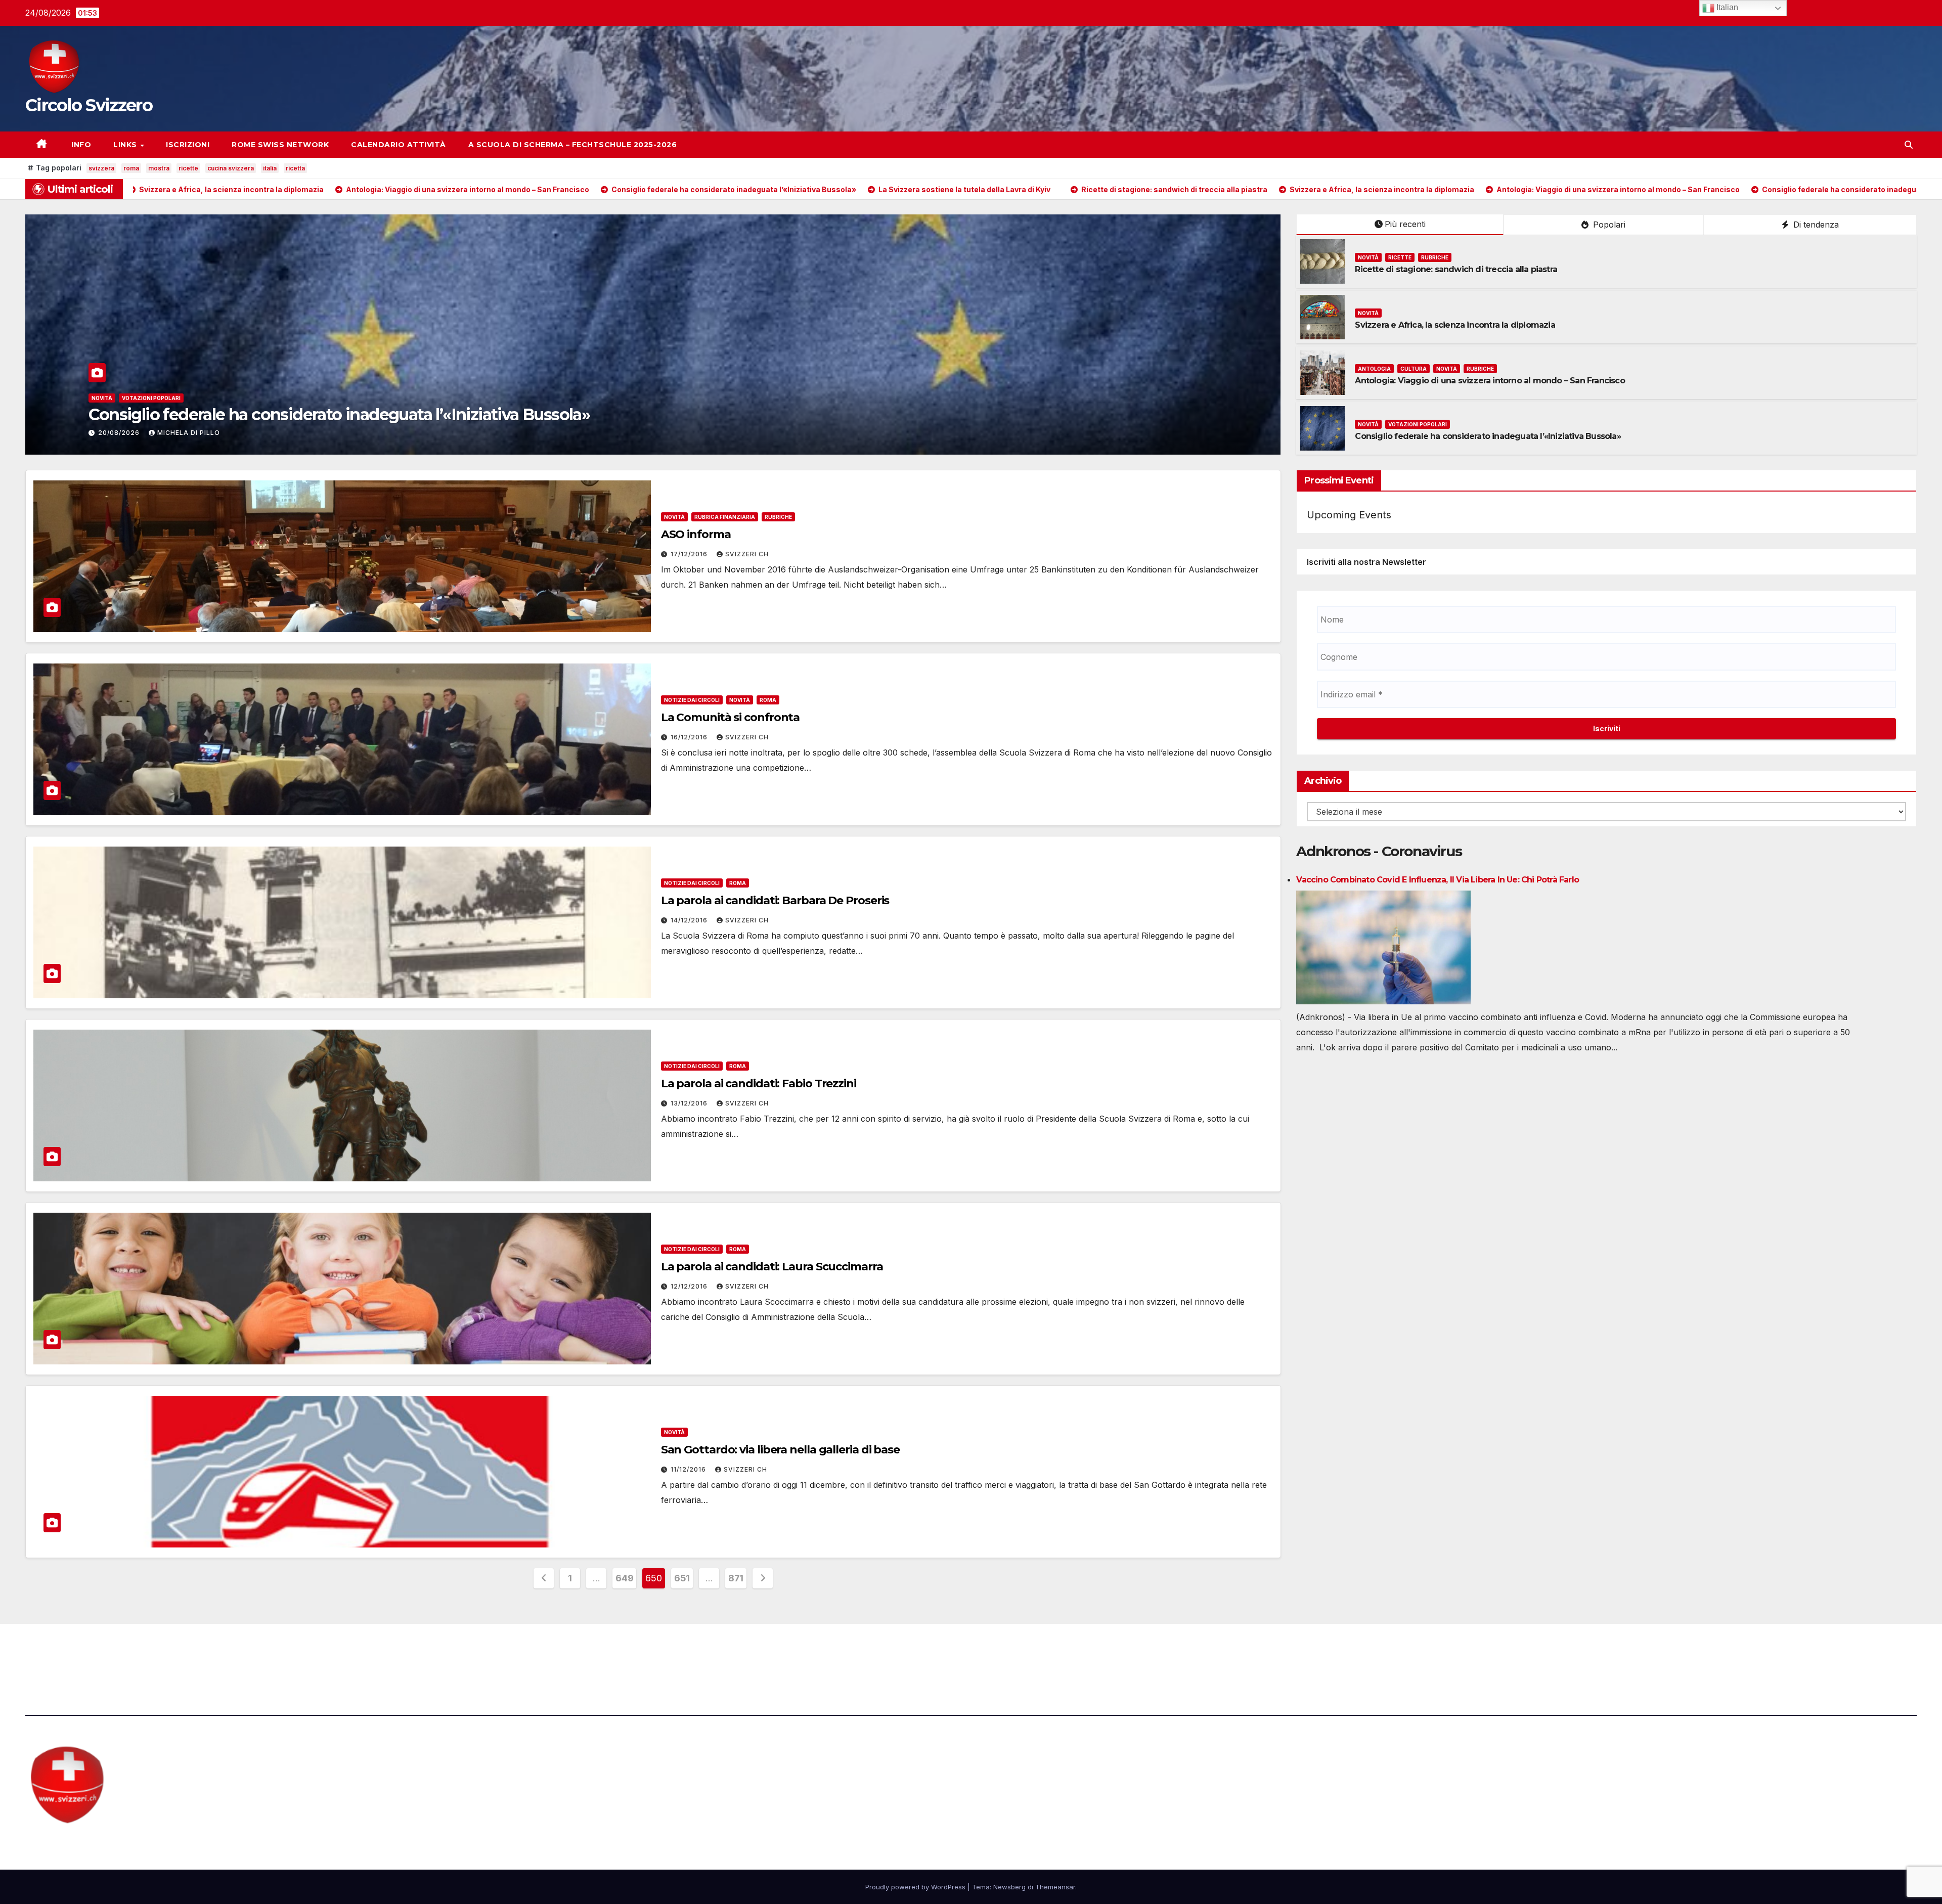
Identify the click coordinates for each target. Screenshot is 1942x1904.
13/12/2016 (690, 1103)
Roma (768, 700)
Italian (1726, 7)
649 (624, 1578)
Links (126, 145)
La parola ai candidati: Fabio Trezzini (759, 1083)
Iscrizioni (188, 145)
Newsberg (1009, 1887)
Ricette (134, 398)
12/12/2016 (690, 1286)
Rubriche (168, 398)
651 (682, 1578)
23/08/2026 (120, 433)
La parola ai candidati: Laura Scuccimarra (772, 1267)
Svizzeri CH (747, 554)
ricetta (295, 168)
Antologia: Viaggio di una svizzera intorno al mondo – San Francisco (1490, 381)
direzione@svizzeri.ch (557, 1652)
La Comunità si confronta (731, 717)
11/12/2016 (689, 1469)
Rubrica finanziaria (725, 517)
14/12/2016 (690, 920)
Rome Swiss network (280, 145)
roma (131, 168)
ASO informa (696, 534)
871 (736, 1578)
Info (80, 145)
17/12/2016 (690, 554)
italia (270, 168)
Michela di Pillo (189, 433)
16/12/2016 (690, 737)
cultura (1414, 369)
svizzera (101, 168)
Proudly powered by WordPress (916, 1887)
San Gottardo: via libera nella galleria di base (780, 1450)
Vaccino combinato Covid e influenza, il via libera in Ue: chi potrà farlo (1438, 880)
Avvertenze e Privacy (1020, 1652)
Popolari (1608, 225)
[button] (1909, 145)
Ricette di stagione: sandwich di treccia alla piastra (280, 414)
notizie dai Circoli (692, 700)
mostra (159, 168)
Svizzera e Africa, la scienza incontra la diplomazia (1455, 325)
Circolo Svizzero (89, 105)
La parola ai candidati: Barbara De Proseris (775, 900)
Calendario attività (399, 145)
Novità (102, 398)
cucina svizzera (231, 168)
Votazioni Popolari (1418, 424)
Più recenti (1405, 224)
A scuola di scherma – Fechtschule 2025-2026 (573, 145)
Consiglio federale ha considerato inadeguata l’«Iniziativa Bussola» (1488, 436)
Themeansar (1055, 1887)
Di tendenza (1815, 225)
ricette (188, 168)
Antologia (1374, 369)
